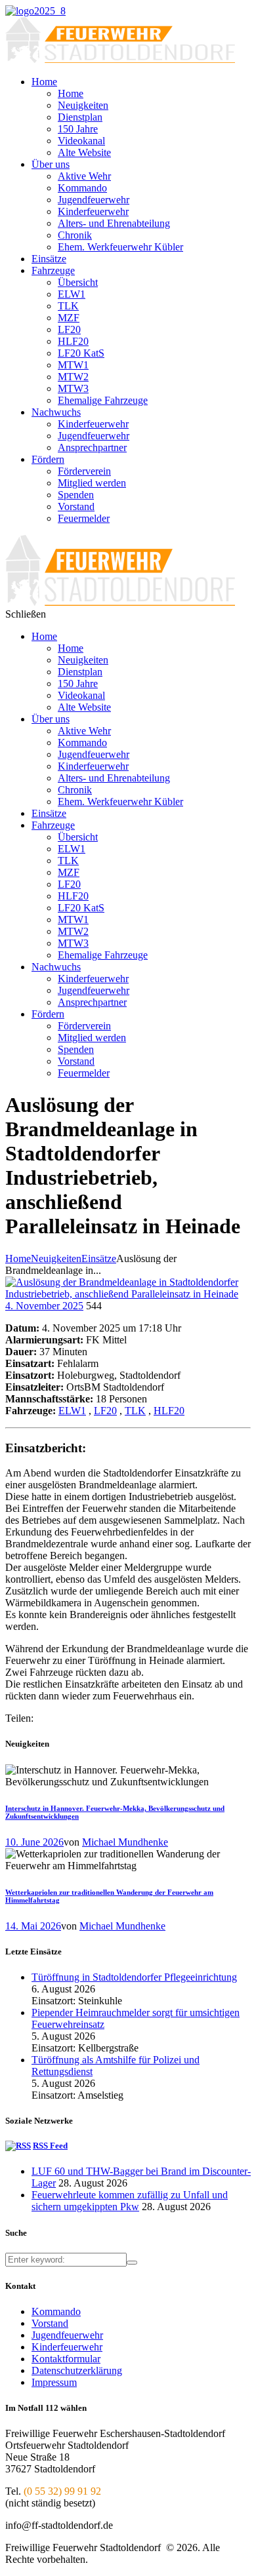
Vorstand (50, 2323)
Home (18, 1258)
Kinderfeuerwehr (67, 2347)
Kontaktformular (66, 2359)
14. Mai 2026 (33, 1926)
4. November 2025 (44, 1306)
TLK (135, 1411)
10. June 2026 (34, 1842)
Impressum (54, 2382)
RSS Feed (50, 2146)
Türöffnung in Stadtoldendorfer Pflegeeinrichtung (134, 1977)
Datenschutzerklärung (77, 2370)
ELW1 (72, 1411)
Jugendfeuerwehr (67, 2335)
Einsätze (99, 1258)
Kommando (56, 2311)
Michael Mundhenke (125, 1842)
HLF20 (169, 1411)
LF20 (105, 1411)
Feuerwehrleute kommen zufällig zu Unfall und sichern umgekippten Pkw (130, 2201)
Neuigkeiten (56, 1258)
